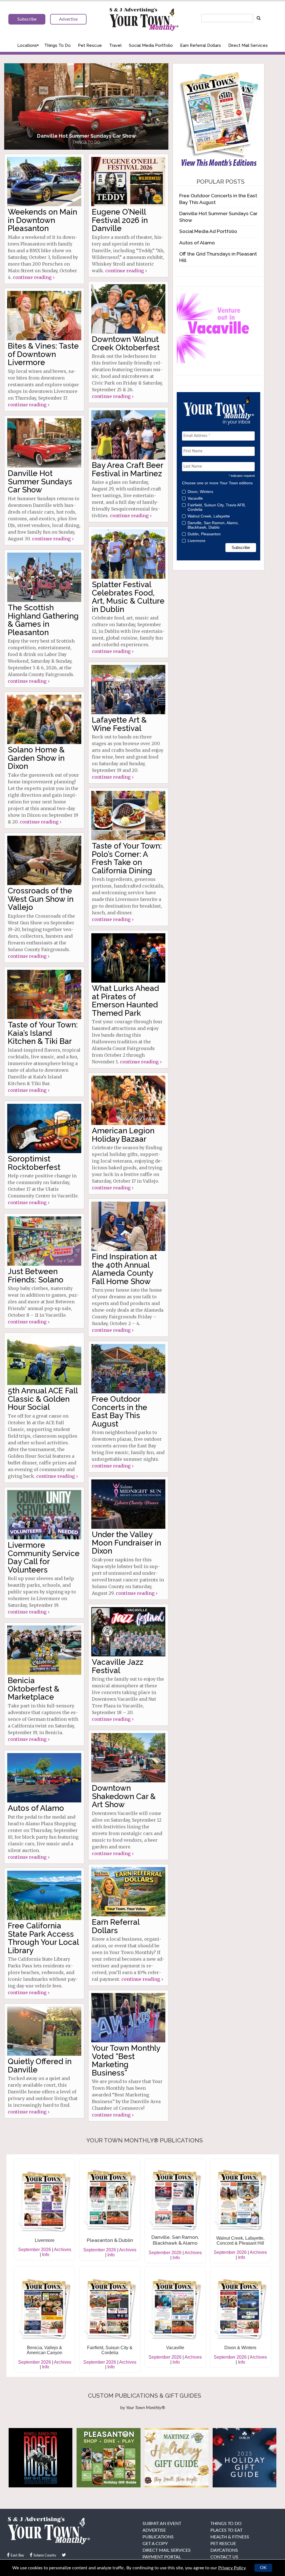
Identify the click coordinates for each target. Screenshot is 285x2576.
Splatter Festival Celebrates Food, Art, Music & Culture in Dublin (128, 597)
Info (46, 2255)
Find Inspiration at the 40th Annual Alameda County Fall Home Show (124, 1269)
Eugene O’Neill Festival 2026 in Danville (120, 220)
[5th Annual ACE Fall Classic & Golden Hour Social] (44, 1360)
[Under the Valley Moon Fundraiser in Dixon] (128, 1504)
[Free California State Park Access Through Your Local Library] (44, 1895)
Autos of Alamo (36, 1808)
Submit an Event (162, 2524)
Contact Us (224, 2557)
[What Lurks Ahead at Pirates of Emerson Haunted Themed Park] (128, 958)
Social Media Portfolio (151, 45)
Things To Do (57, 45)
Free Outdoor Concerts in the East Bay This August (120, 1411)
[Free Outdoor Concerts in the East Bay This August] (128, 1369)
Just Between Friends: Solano (36, 1275)
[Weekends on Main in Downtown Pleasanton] (44, 182)
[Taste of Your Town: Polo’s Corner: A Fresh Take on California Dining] (128, 816)
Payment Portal (162, 2557)
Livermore (196, 541)
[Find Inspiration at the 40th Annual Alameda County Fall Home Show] (128, 1226)
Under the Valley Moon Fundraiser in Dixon (126, 1543)
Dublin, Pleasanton (204, 534)
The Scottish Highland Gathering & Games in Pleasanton (43, 620)
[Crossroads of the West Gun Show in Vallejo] (44, 860)
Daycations (224, 2550)
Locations (27, 45)
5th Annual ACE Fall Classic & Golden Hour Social (43, 1399)
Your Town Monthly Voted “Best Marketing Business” (126, 2060)
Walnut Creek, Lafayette (209, 516)
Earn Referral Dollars (201, 45)
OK (263, 2568)
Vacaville (195, 498)
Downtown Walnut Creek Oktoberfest (126, 343)
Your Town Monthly (144, 20)
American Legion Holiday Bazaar (123, 1135)
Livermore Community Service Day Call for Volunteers (44, 1557)
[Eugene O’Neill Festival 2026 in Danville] (128, 182)
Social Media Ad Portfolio (208, 231)
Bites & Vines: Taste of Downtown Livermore (43, 354)
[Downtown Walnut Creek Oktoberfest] (128, 309)
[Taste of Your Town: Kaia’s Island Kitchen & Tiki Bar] (44, 994)
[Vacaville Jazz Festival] (128, 1632)
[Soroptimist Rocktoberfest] (44, 1128)
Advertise (154, 2530)
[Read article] (86, 106)
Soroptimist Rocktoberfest (34, 1163)
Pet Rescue (90, 45)
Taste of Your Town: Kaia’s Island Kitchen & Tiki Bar (43, 1033)
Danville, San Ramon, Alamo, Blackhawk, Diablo (213, 525)
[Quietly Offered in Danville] (44, 2031)
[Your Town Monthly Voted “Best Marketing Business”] (128, 2018)
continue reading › (34, 277)
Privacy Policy (232, 2568)
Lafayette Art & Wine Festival (119, 724)
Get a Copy (155, 2544)
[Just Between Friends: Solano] (44, 1241)
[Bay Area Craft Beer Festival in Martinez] (128, 435)
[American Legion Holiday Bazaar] (128, 1100)
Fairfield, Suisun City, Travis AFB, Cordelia (217, 507)
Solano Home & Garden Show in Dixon (36, 758)
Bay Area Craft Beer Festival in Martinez (127, 469)
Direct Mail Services (248, 45)
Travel (115, 45)
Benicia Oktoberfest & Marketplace (34, 1689)
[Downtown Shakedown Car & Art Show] (128, 1758)
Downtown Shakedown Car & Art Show (124, 1796)
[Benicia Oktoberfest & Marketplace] (44, 1650)
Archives (63, 2250)
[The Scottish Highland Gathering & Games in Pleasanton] (44, 577)
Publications (158, 2537)
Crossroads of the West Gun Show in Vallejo (41, 899)
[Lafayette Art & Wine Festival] (128, 690)
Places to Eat (226, 2530)
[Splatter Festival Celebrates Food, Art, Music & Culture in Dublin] (128, 554)
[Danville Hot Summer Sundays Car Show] (44, 443)
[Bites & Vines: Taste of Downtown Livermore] (44, 316)
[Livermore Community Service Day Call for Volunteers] (44, 1515)
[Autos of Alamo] (44, 1778)
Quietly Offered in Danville (40, 2065)
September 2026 (35, 2250)
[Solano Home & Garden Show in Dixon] (44, 719)
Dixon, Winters (200, 492)
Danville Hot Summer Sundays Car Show (40, 482)
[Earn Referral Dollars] (128, 1892)
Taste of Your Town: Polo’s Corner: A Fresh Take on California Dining (127, 858)
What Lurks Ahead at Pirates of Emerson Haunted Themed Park (125, 1001)
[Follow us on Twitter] (64, 2555)
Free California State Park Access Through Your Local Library (43, 1938)
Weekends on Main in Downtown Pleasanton (42, 220)
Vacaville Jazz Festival (118, 1666)
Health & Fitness (230, 2537)
